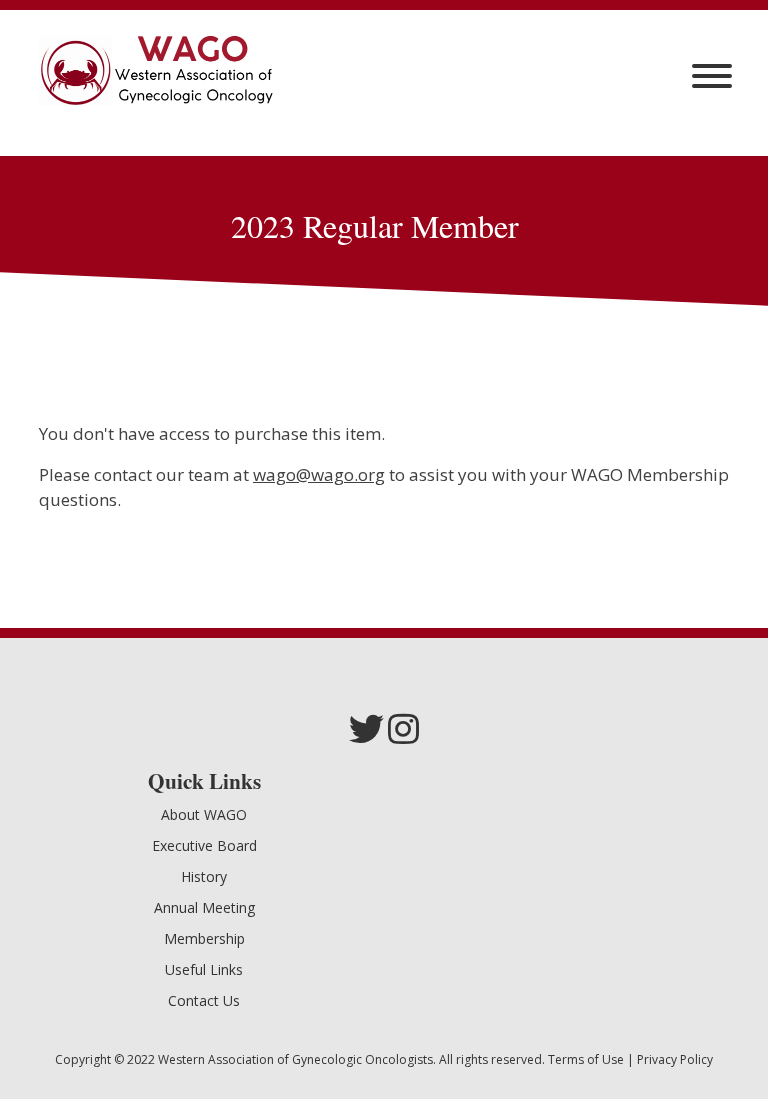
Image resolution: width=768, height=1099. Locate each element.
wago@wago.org (319, 474)
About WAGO (204, 814)
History (204, 876)
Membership (204, 938)
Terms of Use (586, 1059)
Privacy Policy (675, 1059)
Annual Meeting (204, 907)
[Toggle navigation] (712, 76)
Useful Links (204, 969)
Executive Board (204, 845)
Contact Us (204, 1000)
